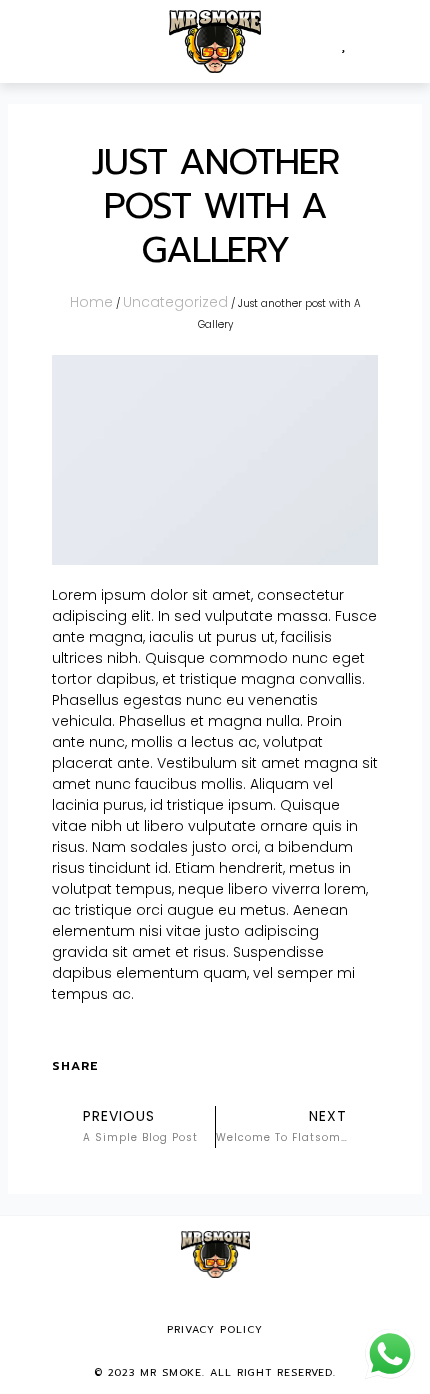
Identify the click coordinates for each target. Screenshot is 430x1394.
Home (91, 302)
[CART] (360, 42)
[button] (393, 42)
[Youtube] (244, 1305)
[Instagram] (215, 1305)
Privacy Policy (215, 1329)
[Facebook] (186, 1305)
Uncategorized (175, 302)
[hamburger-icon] (37, 41)
